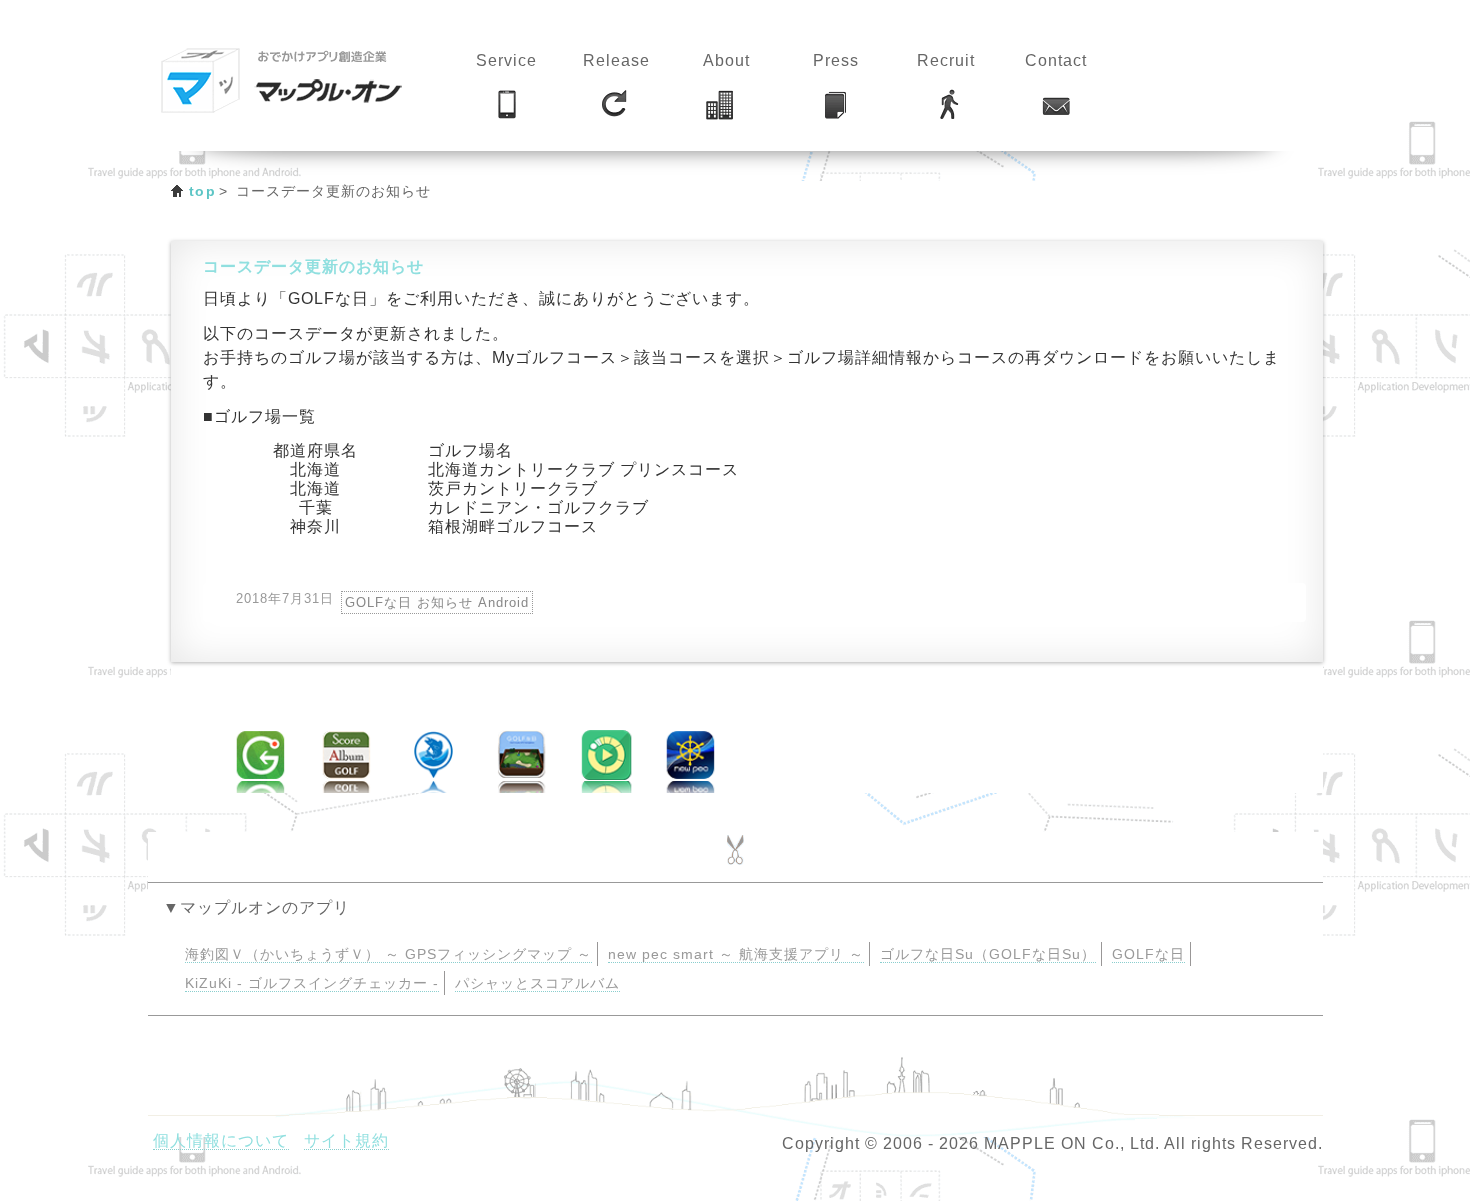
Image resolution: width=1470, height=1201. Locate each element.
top (202, 191)
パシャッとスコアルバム (537, 983)
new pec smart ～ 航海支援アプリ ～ (736, 954)
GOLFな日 (1148, 954)
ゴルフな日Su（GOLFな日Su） (988, 954)
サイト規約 (346, 1140)
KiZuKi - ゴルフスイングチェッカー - (312, 983)
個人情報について (221, 1140)
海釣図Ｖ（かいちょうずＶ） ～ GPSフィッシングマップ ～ (388, 954)
